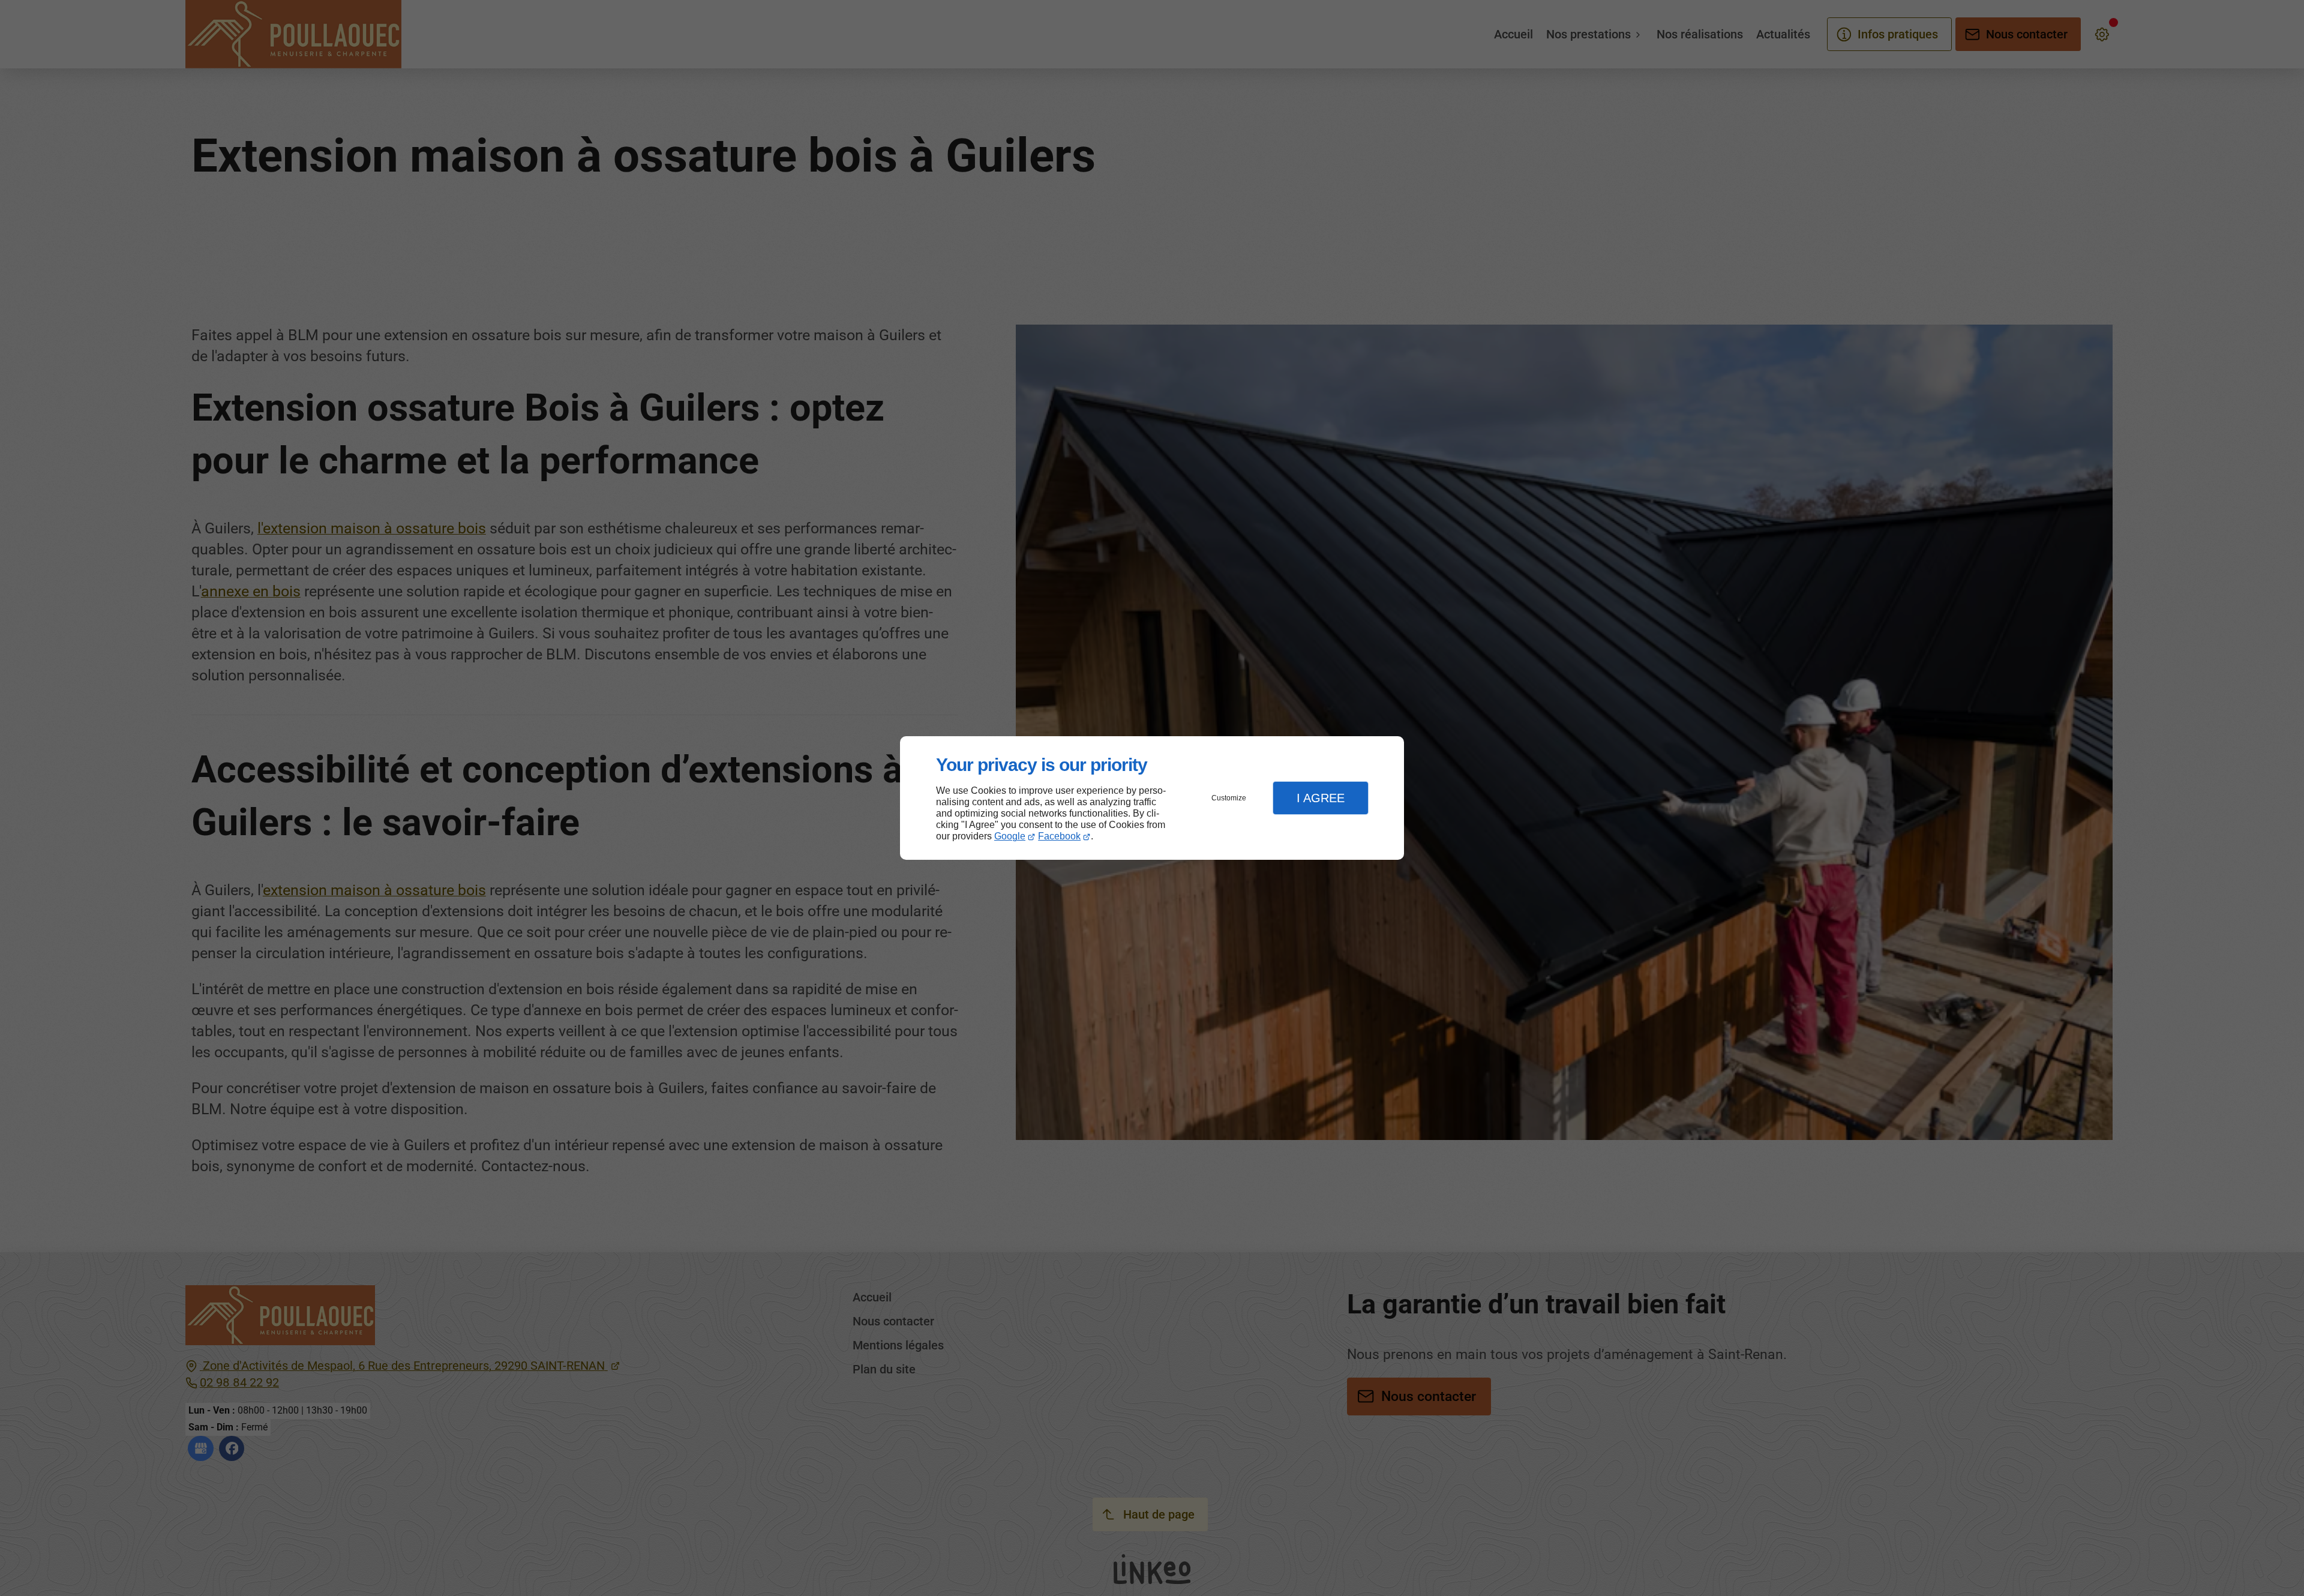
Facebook (1059, 836)
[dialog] (1152, 798)
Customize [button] (1229, 798)
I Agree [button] (1321, 798)
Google (1010, 836)
